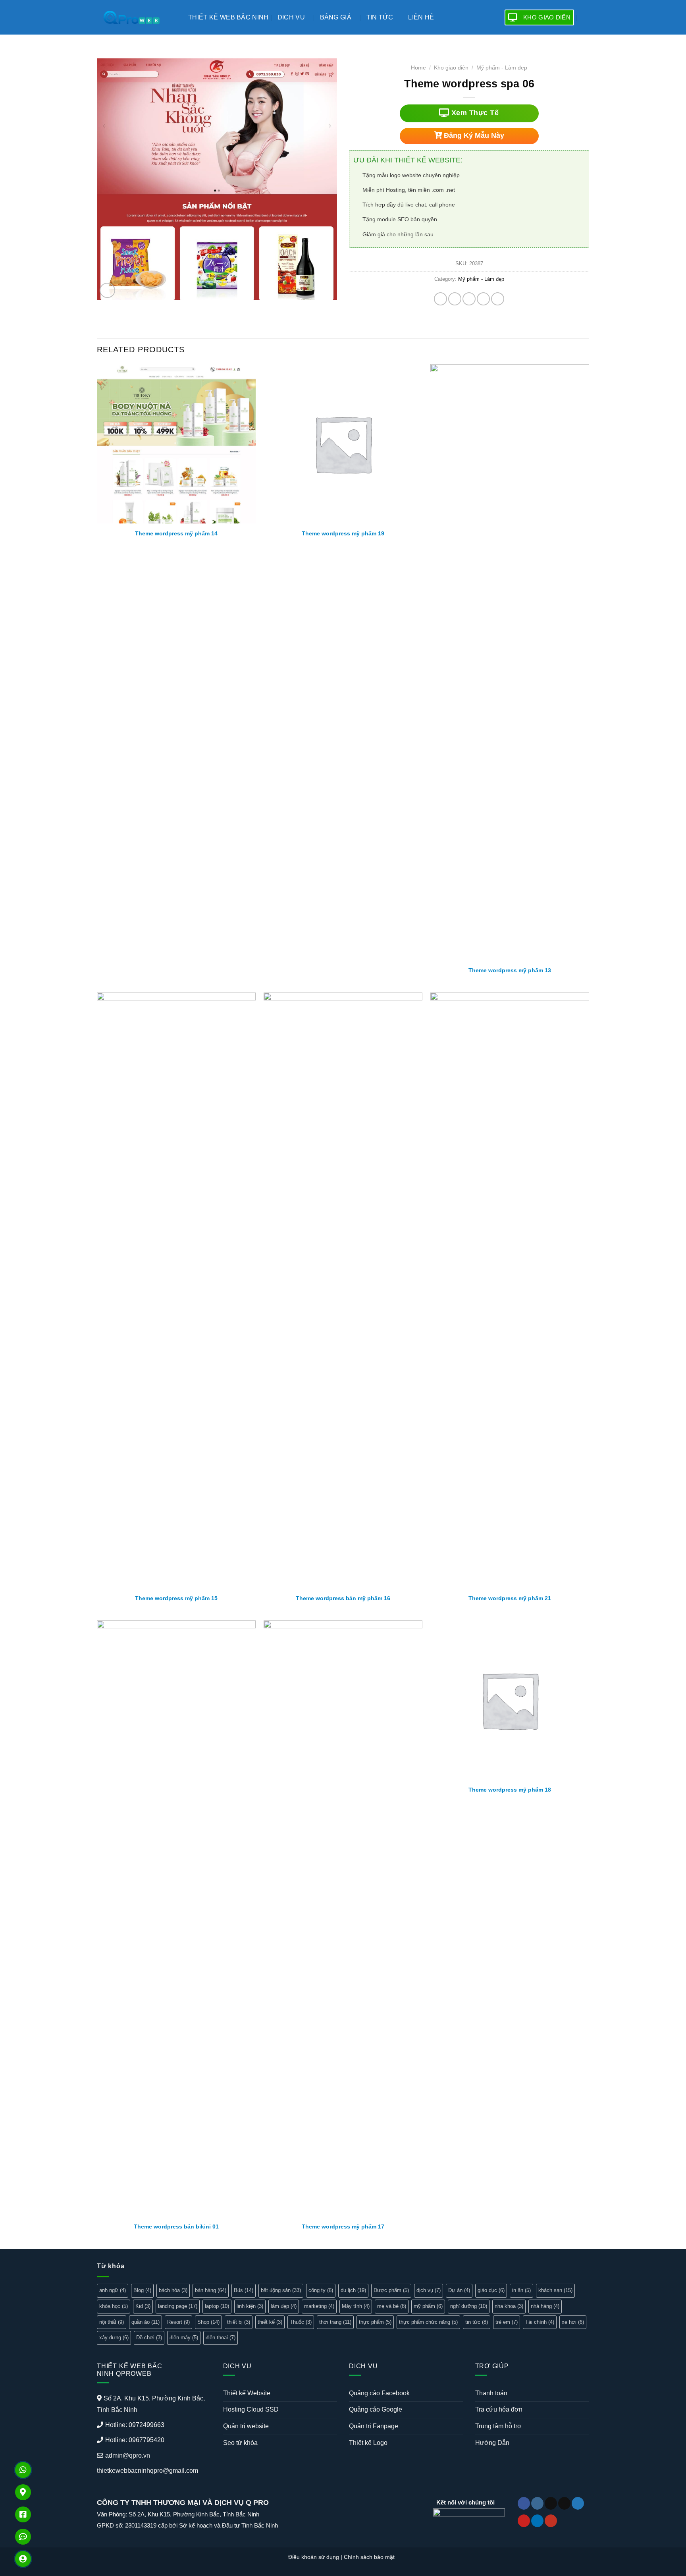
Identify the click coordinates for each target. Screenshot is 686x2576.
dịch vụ (429, 2290)
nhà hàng (545, 2306)
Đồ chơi (149, 2338)
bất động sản (281, 2290)
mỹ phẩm (428, 2306)
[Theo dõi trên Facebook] (524, 2503)
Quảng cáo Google (376, 2409)
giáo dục (491, 2290)
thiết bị (239, 2322)
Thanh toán (491, 2393)
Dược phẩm (391, 2290)
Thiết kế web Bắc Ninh (228, 17)
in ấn (521, 2290)
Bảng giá (336, 17)
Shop (208, 2322)
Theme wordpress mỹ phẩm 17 (343, 2226)
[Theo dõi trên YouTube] (551, 2521)
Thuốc (301, 2322)
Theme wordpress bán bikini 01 (176, 2226)
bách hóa (173, 2290)
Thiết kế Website (247, 2393)
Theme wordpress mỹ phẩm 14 (176, 533)
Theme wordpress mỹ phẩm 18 (510, 1790)
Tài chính (540, 2322)
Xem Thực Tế (474, 113)
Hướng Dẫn (492, 2443)
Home (418, 68)
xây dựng (114, 2338)
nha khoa (509, 2306)
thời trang (335, 2322)
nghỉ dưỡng (469, 2306)
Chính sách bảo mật (369, 2557)
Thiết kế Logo (368, 2443)
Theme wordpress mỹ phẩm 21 (510, 1598)
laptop (217, 2306)
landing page (178, 2306)
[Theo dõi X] (564, 2503)
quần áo (145, 2322)
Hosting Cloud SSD (251, 2409)
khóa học (114, 2306)
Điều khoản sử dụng (314, 2557)
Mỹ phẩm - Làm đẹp (502, 68)
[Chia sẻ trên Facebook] (440, 299)
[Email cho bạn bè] (469, 299)
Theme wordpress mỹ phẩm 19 (343, 533)
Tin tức (380, 17)
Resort (178, 2322)
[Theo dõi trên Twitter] (578, 2503)
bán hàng (211, 2290)
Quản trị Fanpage (374, 2426)
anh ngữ (113, 2290)
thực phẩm (375, 2322)
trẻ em (507, 2322)
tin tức (477, 2322)
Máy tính (356, 2306)
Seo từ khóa (240, 2443)
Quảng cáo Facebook (379, 2393)
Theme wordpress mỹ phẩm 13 (510, 970)
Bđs (244, 2290)
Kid (143, 2306)
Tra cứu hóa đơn (499, 2409)
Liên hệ (421, 17)
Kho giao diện (451, 68)
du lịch (353, 2290)
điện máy (184, 2338)
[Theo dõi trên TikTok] (551, 2503)
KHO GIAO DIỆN (547, 17)
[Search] (586, 17)
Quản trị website (246, 2426)
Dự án (459, 2290)
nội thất (112, 2322)
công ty (321, 2290)
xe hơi (573, 2322)
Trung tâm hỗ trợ (498, 2426)
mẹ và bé (392, 2306)
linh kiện (250, 2306)
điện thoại (221, 2338)
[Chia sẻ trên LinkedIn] (498, 299)
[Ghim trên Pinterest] (483, 299)
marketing (319, 2306)
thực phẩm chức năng (428, 2322)
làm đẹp (284, 2306)
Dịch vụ (291, 17)
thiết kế (270, 2322)
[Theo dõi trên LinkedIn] (537, 2521)
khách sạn (555, 2290)
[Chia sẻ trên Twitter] (455, 299)
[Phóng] (107, 291)
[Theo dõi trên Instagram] (537, 2503)
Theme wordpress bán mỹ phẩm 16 (343, 1598)
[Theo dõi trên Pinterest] (524, 2521)
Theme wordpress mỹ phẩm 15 (176, 1598)
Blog (142, 2290)
